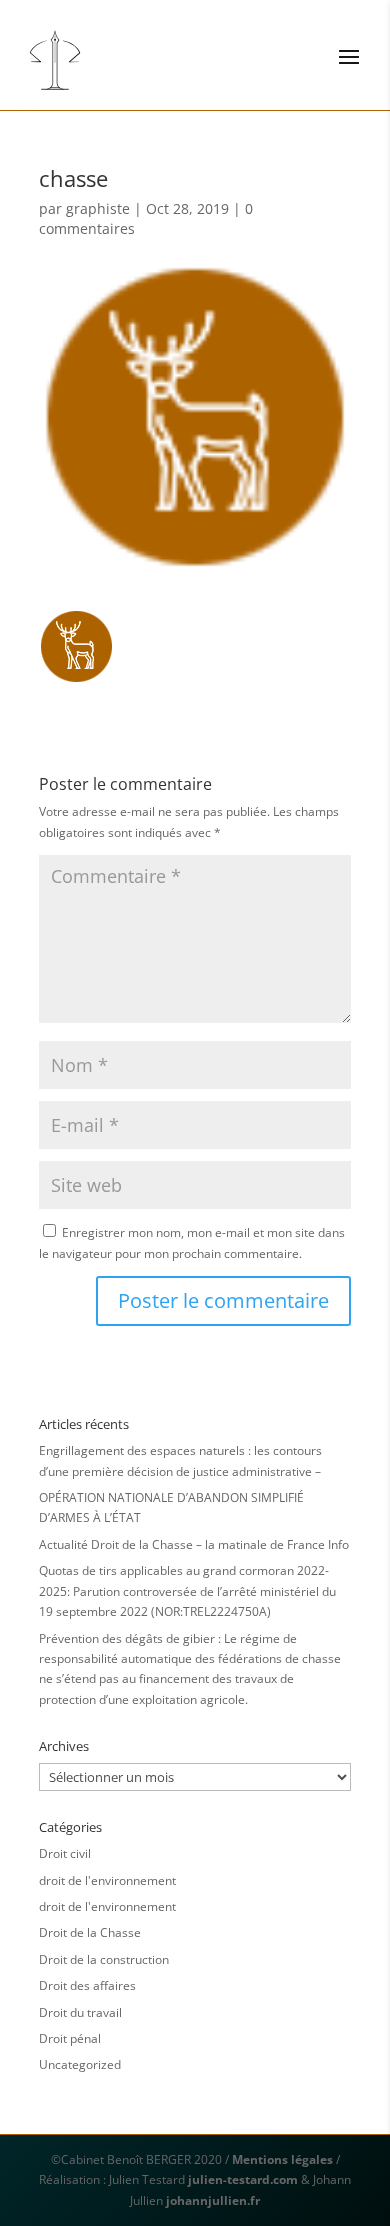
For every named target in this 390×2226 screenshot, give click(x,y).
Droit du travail (80, 2012)
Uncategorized (80, 2064)
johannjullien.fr (213, 2200)
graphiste (98, 208)
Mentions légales (282, 2159)
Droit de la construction (104, 1959)
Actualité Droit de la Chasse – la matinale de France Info (194, 1544)
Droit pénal (70, 2038)
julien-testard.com (241, 2179)
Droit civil (65, 1853)
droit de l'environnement (107, 1880)
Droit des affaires (87, 1985)
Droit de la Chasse (90, 1932)
